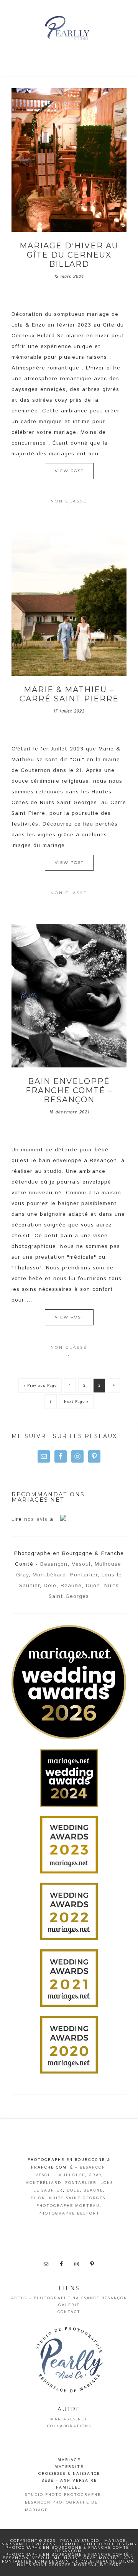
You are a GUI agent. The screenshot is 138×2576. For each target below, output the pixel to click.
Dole (50, 1586)
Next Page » (76, 1402)
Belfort (111, 2565)
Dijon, (94, 1586)
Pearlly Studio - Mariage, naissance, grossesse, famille (69, 29)
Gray (22, 1575)
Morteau (85, 2565)
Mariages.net (69, 2419)
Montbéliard (49, 1575)
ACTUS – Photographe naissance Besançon (69, 2298)
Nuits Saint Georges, (78, 2198)
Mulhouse (108, 1564)
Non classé (69, 501)
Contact (69, 2312)
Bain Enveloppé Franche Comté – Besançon (69, 1090)
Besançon (54, 1564)
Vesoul (81, 1564)
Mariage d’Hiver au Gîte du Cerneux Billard (69, 255)
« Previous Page (40, 1386)
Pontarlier (84, 1575)
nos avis (36, 1519)
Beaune (71, 1586)
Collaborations (69, 2426)
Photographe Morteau (68, 2206)
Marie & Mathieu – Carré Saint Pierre (69, 694)
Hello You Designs (112, 2544)
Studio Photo (44, 2495)
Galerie (69, 2305)
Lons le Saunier (56, 2561)
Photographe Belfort (69, 2213)
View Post (69, 471)
